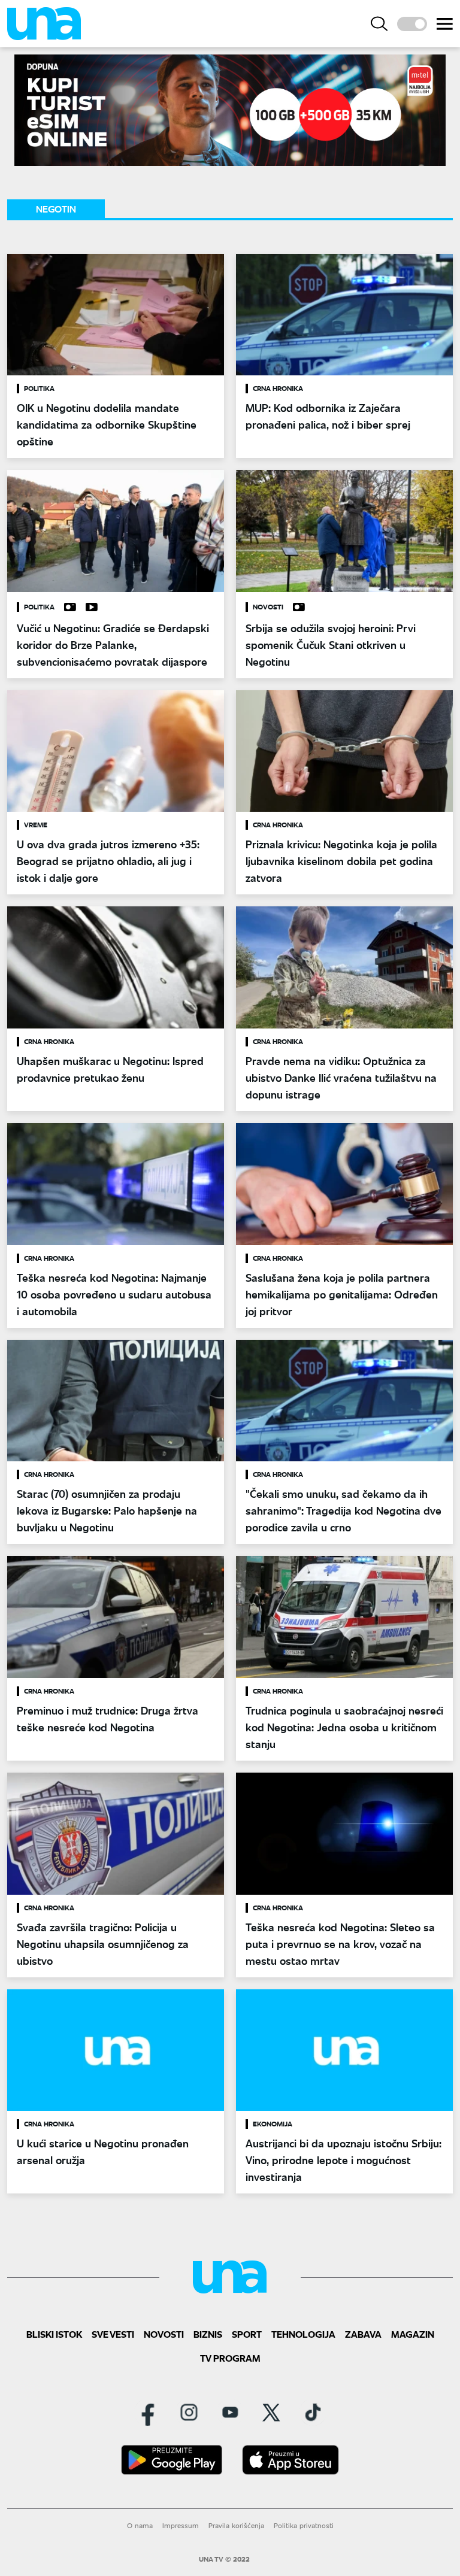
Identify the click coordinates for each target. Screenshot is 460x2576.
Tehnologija (303, 2334)
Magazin (413, 2334)
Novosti (164, 2334)
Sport (247, 2334)
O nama (140, 2525)
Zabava (363, 2334)
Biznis (208, 2334)
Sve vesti (113, 2334)
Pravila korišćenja (236, 2525)
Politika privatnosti (304, 2525)
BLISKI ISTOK (54, 2334)
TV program (230, 2358)
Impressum (181, 2525)
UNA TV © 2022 (224, 2559)
